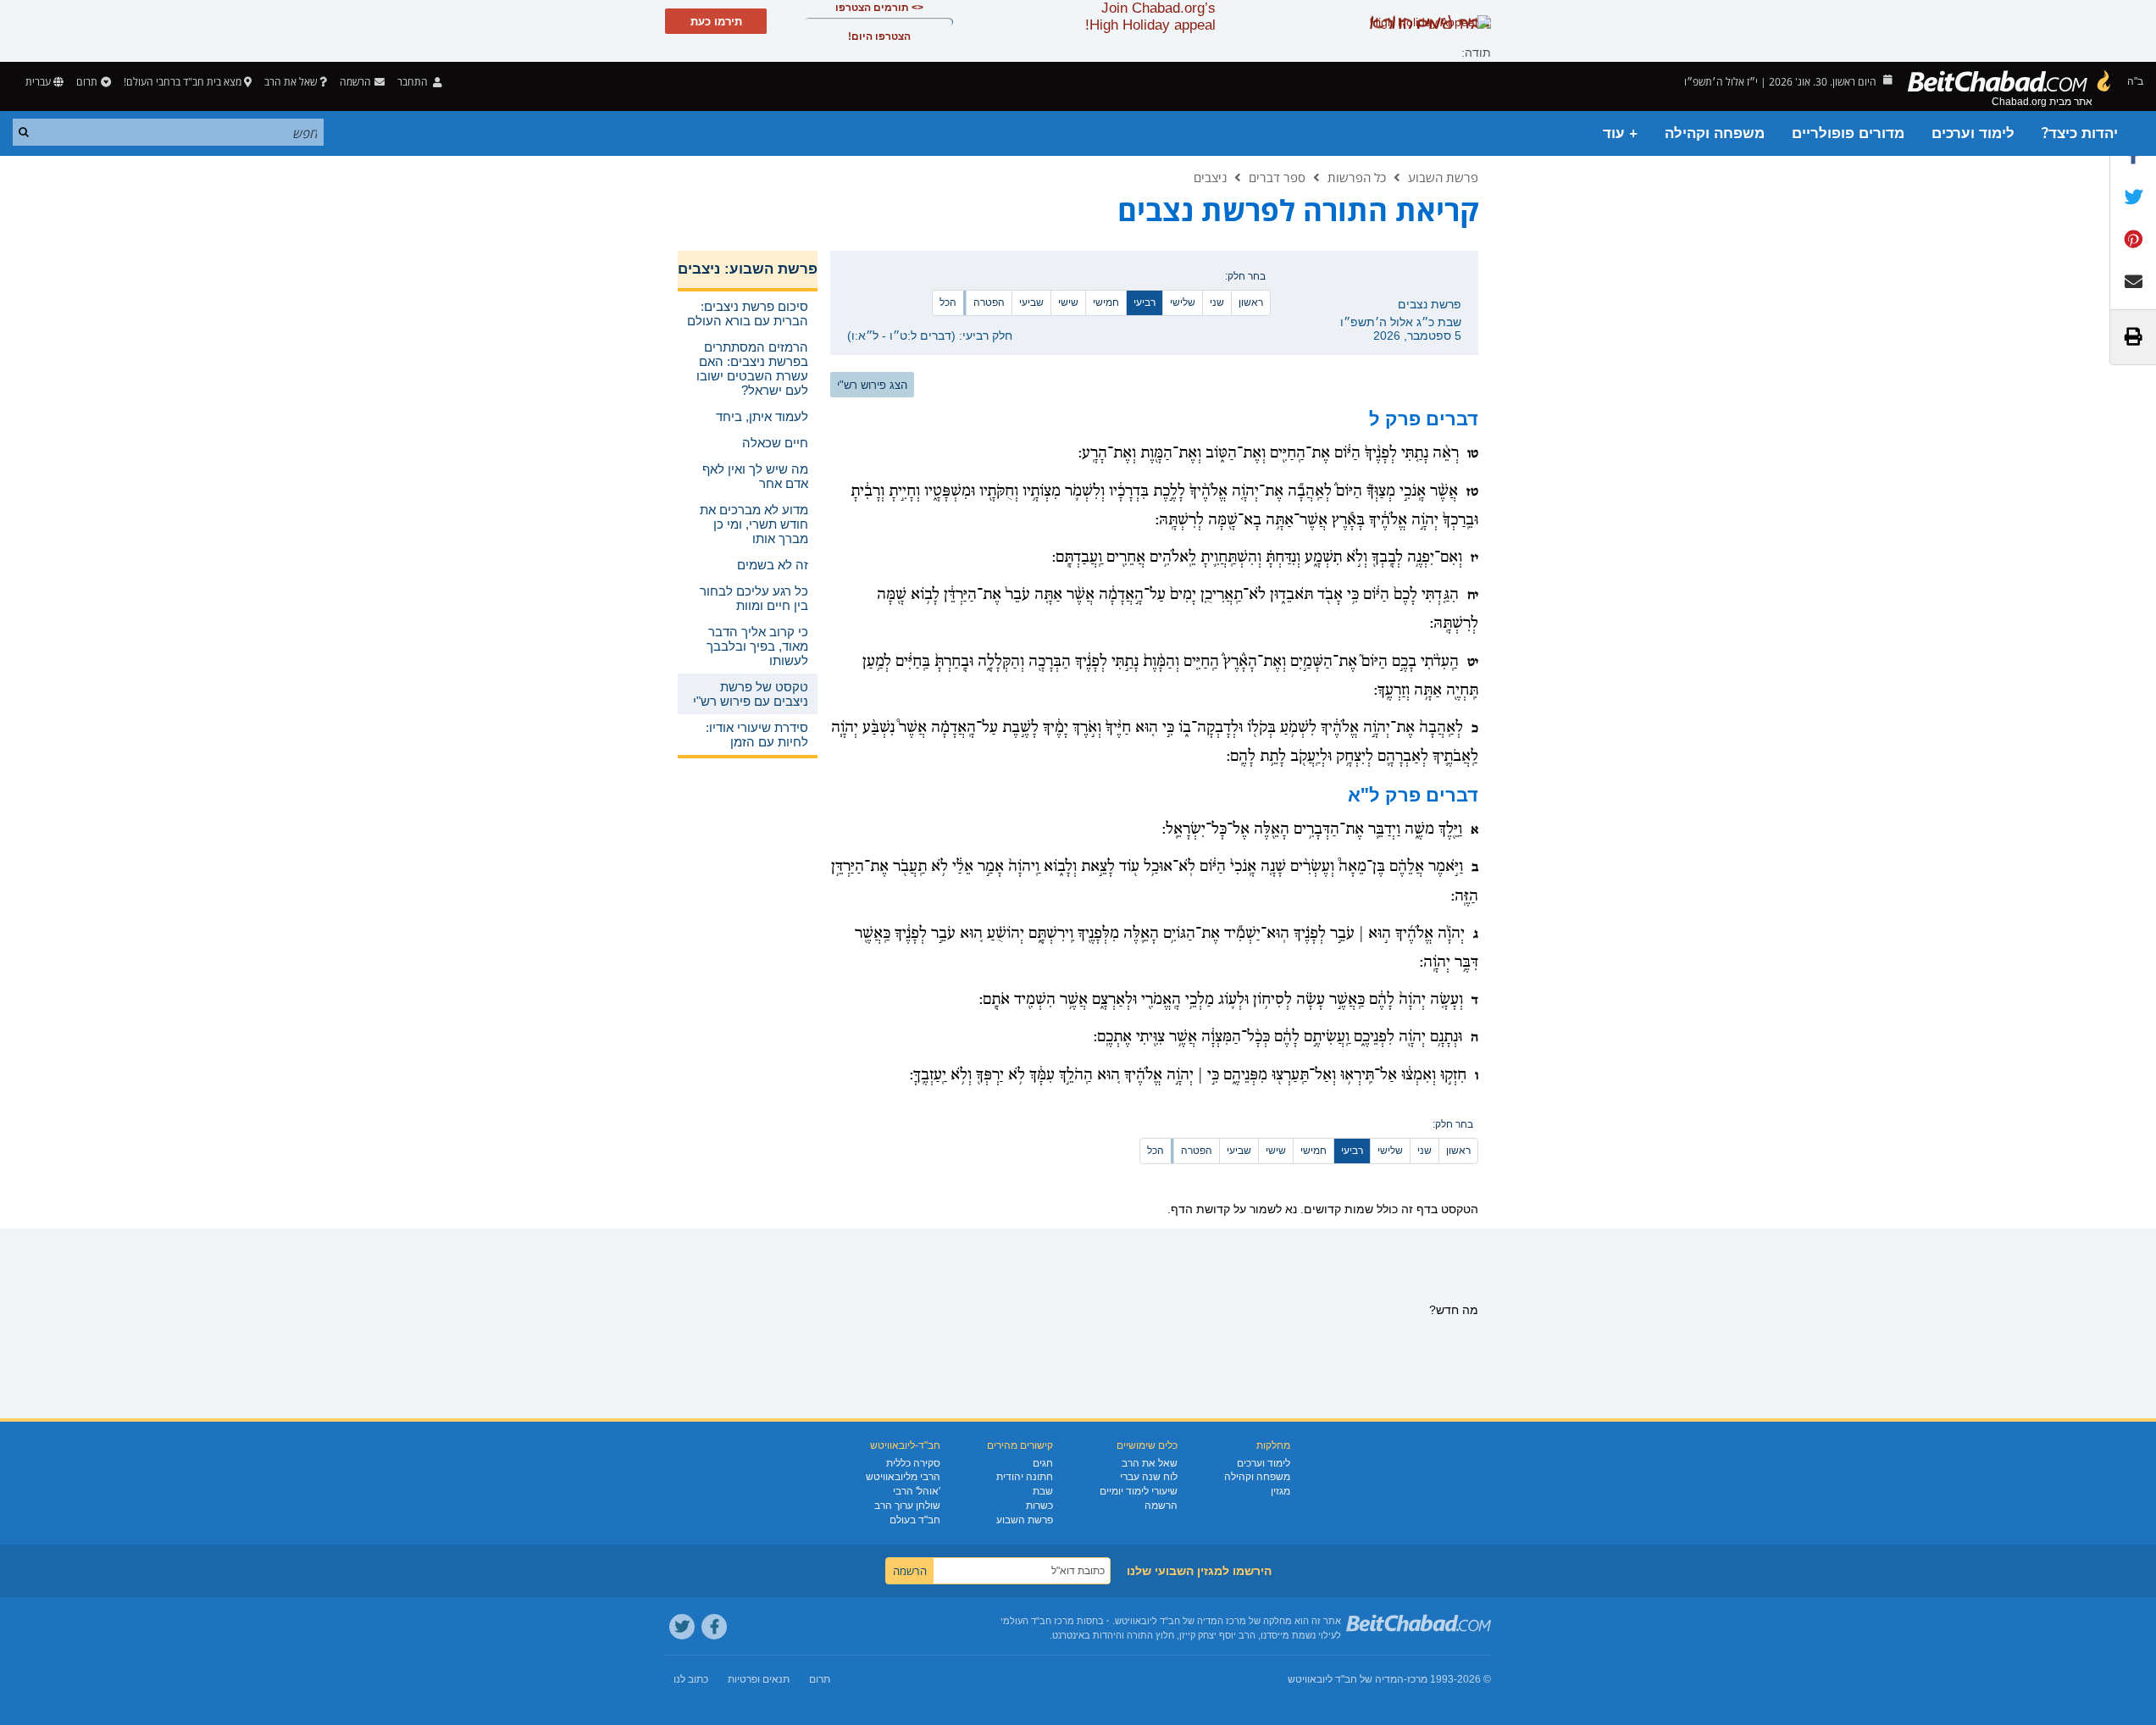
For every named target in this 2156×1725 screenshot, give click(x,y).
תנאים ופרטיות (759, 1679)
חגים (1043, 1463)
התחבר (414, 82)
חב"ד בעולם (915, 1520)
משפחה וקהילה (1715, 133)
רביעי (1145, 302)
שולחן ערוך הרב (907, 1506)
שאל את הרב (291, 82)
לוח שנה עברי (1149, 1477)
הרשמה (1161, 1506)
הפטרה (989, 302)
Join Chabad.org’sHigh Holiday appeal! (1150, 17)
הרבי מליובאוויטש (903, 1477)
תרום (87, 82)
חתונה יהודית (1025, 1477)
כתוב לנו (691, 1679)
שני (1217, 302)
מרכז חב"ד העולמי (1037, 1621)
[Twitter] (682, 1627)
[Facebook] (714, 1627)
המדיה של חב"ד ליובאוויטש (1346, 1679)
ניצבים (1210, 177)
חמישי (1106, 302)
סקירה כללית (913, 1463)
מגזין (1280, 1491)
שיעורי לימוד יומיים (1139, 1491)
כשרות (1039, 1506)
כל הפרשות (1357, 177)
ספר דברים (1277, 177)
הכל (948, 302)
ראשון (1251, 302)
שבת (1043, 1491)
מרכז (1417, 1679)
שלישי (1183, 302)
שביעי (1031, 302)
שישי (1068, 302)
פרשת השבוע (1443, 177)
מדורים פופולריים (1848, 133)
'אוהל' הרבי (917, 1491)
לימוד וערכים (1973, 133)
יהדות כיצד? (2080, 133)
